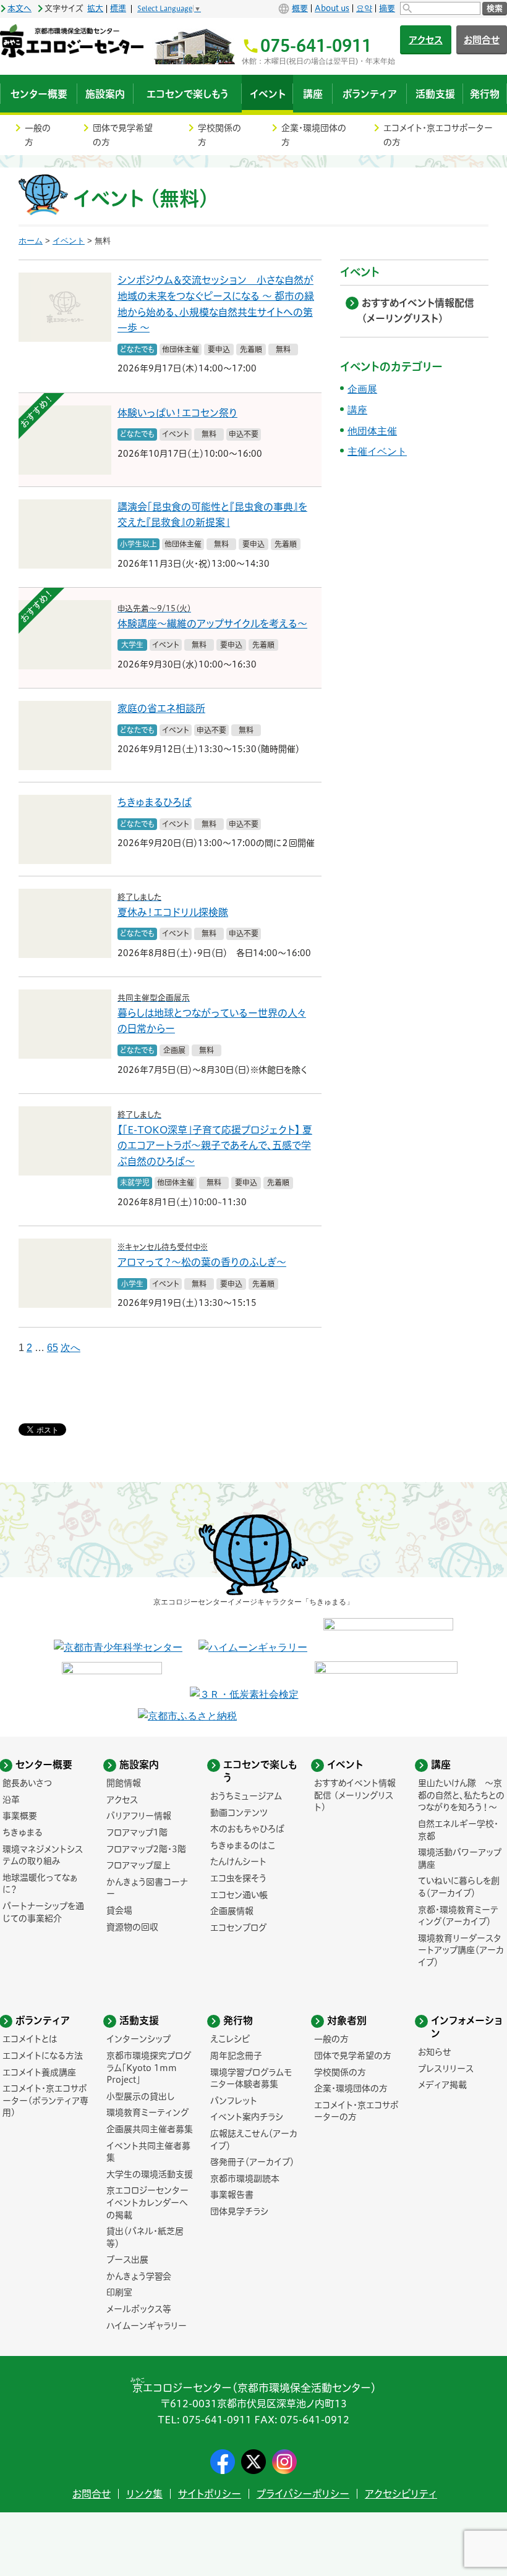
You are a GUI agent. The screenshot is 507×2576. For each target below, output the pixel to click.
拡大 (95, 8)
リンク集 (144, 2494)
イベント (69, 241)
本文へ (19, 8)
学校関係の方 (219, 135)
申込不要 (244, 434)
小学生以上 (138, 544)
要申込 (219, 349)
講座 (357, 410)
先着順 (251, 349)
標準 (118, 8)
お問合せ (92, 2494)
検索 (495, 8)
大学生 (132, 645)
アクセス (426, 40)
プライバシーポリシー (303, 2494)
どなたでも (137, 349)
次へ (70, 1348)
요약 (364, 8)
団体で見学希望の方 (123, 135)
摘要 (387, 8)
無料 (283, 349)
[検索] (440, 8)
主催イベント (377, 451)
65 (53, 1348)
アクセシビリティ (401, 2494)
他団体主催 (181, 349)
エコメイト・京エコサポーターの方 (438, 135)
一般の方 (38, 135)
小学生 (132, 1284)
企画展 (174, 1050)
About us (332, 8)
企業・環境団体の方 (314, 135)
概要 (300, 8)
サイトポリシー (210, 2494)
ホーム (31, 241)
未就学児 (135, 1182)
